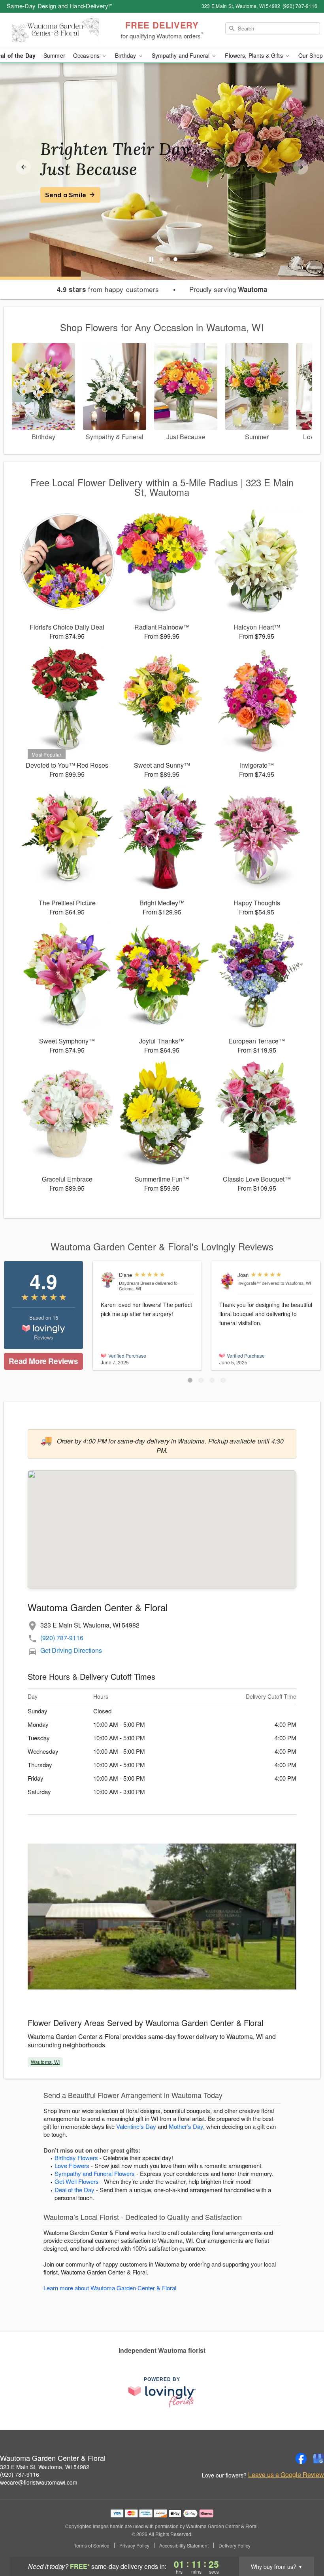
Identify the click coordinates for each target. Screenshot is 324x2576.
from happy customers (108, 289)
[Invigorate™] (227, 1281)
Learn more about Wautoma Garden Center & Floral (110, 2288)
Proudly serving (228, 289)
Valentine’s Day (136, 2126)
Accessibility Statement (184, 2546)
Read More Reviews (43, 1361)
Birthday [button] (126, 55)
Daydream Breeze (137, 1283)
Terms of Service (92, 2546)
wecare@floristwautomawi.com (39, 2482)
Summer (54, 55)
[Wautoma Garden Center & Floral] (55, 30)
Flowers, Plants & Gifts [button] (254, 55)
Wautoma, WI (45, 2062)
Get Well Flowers (77, 2181)
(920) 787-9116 (62, 1638)
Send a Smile (66, 195)
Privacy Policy (134, 2546)
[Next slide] (301, 167)
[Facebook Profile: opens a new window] (301, 2458)
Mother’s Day (186, 2126)
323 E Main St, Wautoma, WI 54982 (45, 2467)
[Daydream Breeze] (108, 1280)
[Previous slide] (23, 167)
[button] (190, 1380)
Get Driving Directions (71, 1650)
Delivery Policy (235, 2546)
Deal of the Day (74, 2190)
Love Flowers (72, 2165)
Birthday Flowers (76, 2158)
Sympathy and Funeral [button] (182, 55)
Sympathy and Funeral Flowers (95, 2173)
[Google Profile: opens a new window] (318, 2458)
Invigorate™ (249, 1283)
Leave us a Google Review (286, 2475)
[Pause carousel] (151, 259)
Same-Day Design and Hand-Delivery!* (60, 6)
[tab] (161, 259)
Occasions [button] (87, 55)
